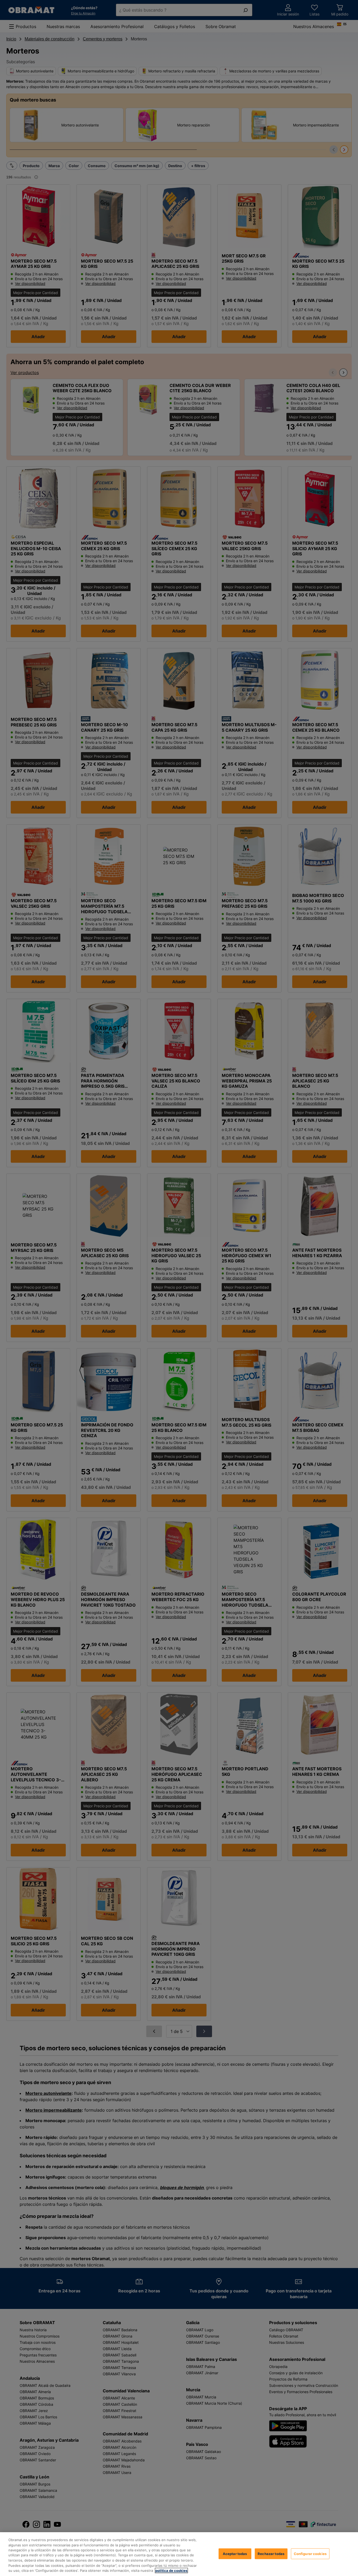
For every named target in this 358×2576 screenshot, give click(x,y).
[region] (179, 2554)
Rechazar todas (271, 2553)
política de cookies (171, 2570)
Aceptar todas (235, 2553)
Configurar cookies (310, 2553)
